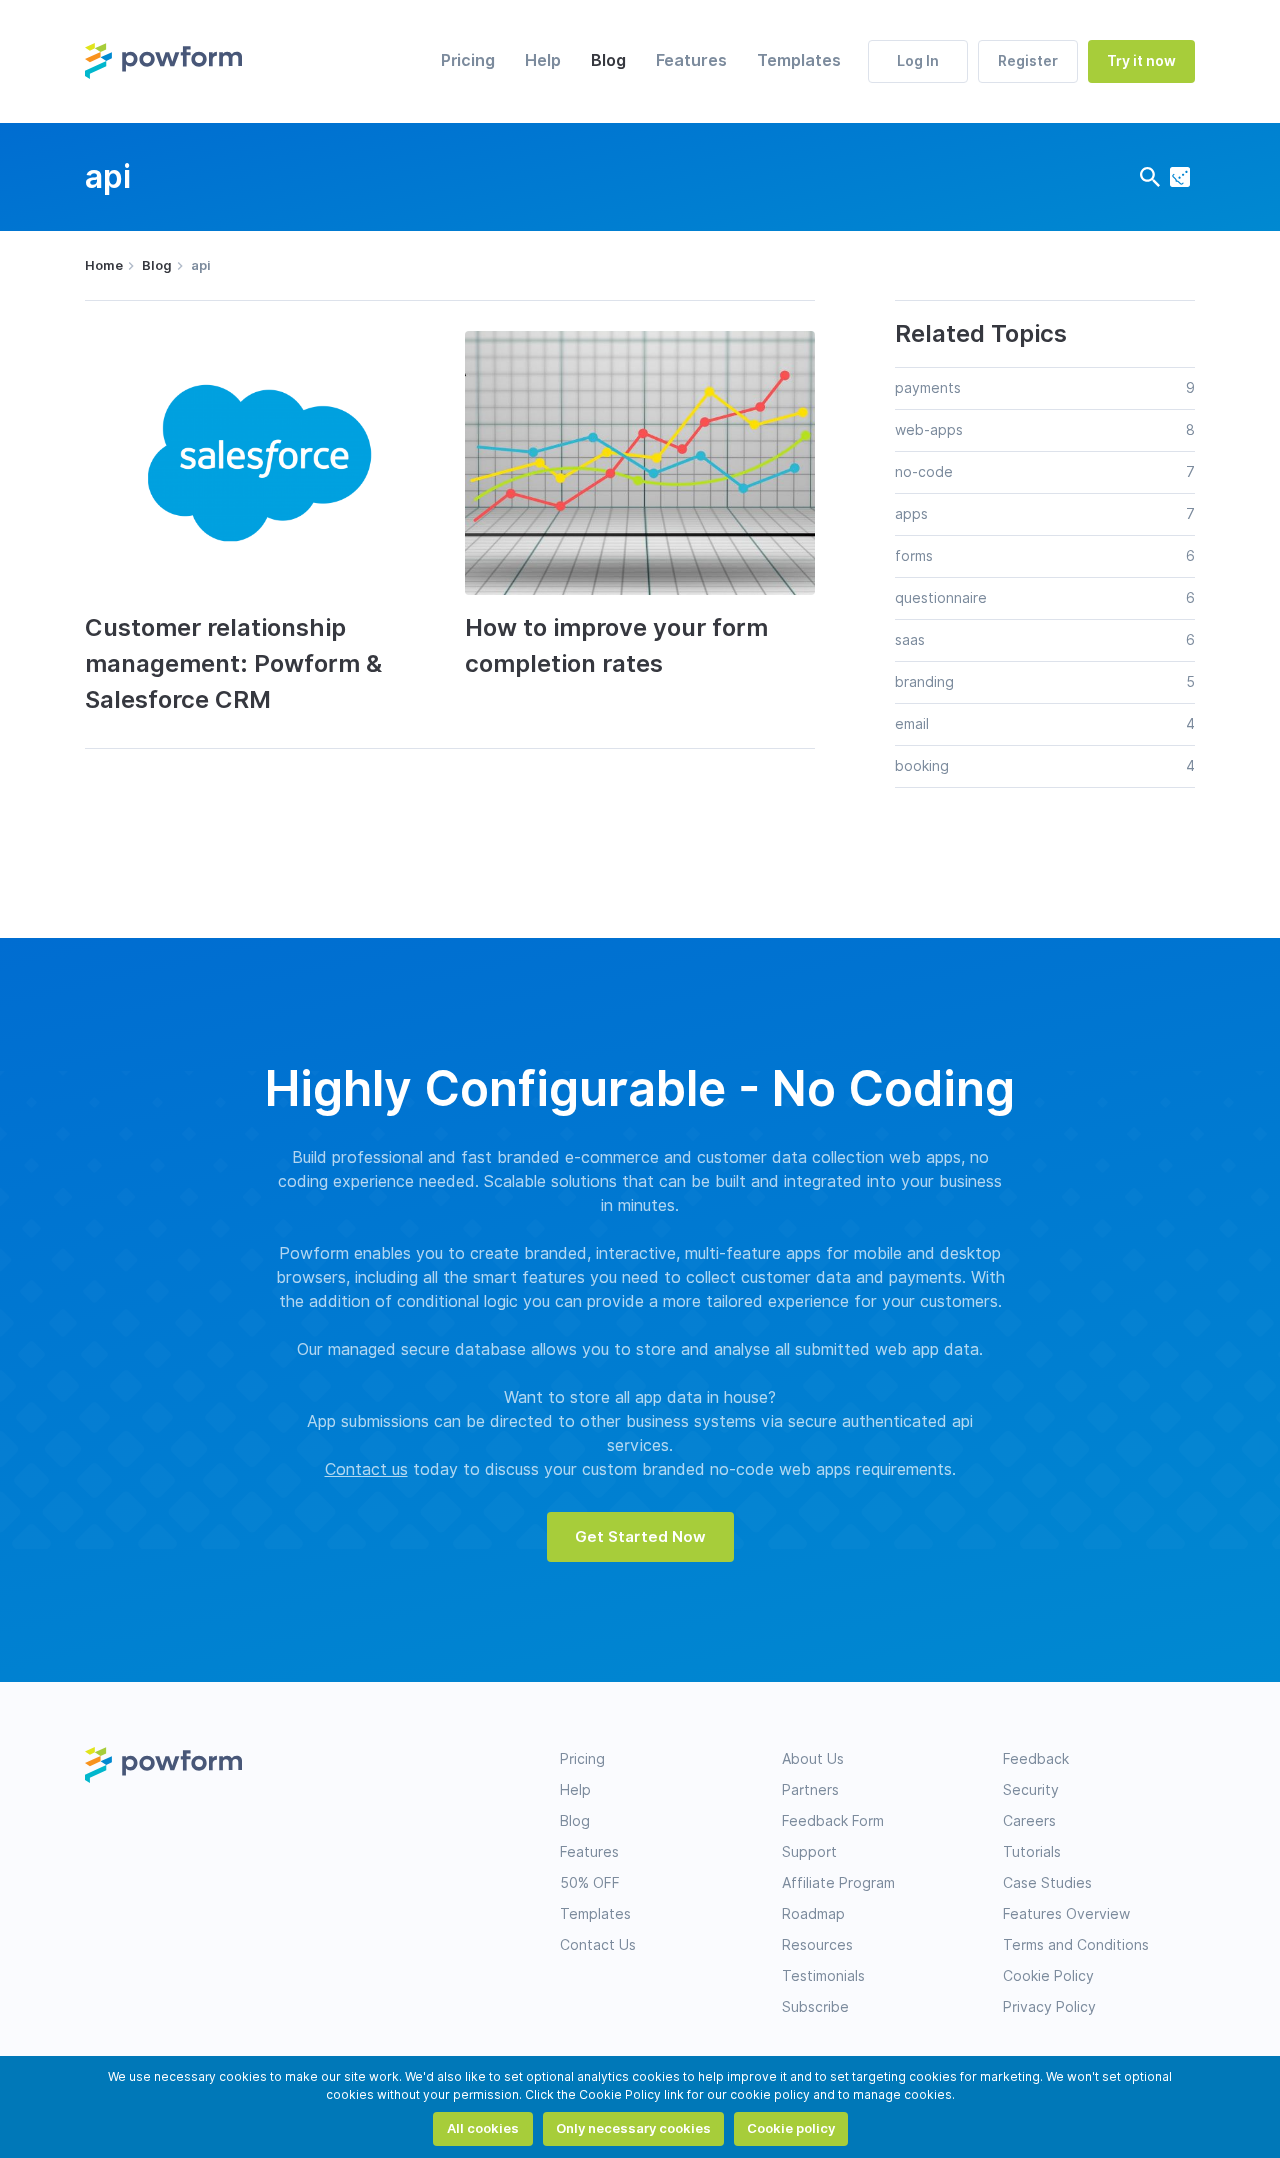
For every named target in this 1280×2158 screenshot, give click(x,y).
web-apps (929, 430)
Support (809, 1852)
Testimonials (823, 1976)
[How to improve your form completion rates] (640, 462)
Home (104, 265)
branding (924, 682)
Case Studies (1047, 1883)
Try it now (1141, 61)
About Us (813, 1759)
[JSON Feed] (1180, 176)
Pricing (468, 60)
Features (691, 60)
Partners (810, 1790)
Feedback (1036, 1759)
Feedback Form (833, 1821)
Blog (608, 60)
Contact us (366, 1469)
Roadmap (813, 1914)
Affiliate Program (838, 1883)
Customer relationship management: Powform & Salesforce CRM (233, 663)
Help (543, 60)
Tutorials (1032, 1852)
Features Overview (1066, 1914)
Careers (1029, 1821)
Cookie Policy (1048, 1976)
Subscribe (815, 2007)
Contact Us (598, 1945)
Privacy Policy (1049, 2007)
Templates (799, 60)
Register (1028, 61)
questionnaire (941, 598)
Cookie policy (791, 2128)
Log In (918, 61)
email (912, 724)
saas (910, 640)
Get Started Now (640, 1537)
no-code (924, 472)
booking (922, 766)
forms (914, 556)
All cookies (483, 2128)
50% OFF (590, 1883)
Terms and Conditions (1076, 1945)
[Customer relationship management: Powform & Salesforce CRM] (260, 462)
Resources (817, 1945)
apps (911, 514)
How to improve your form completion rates (616, 645)
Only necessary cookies (633, 2128)
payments (928, 388)
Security (1031, 1790)
